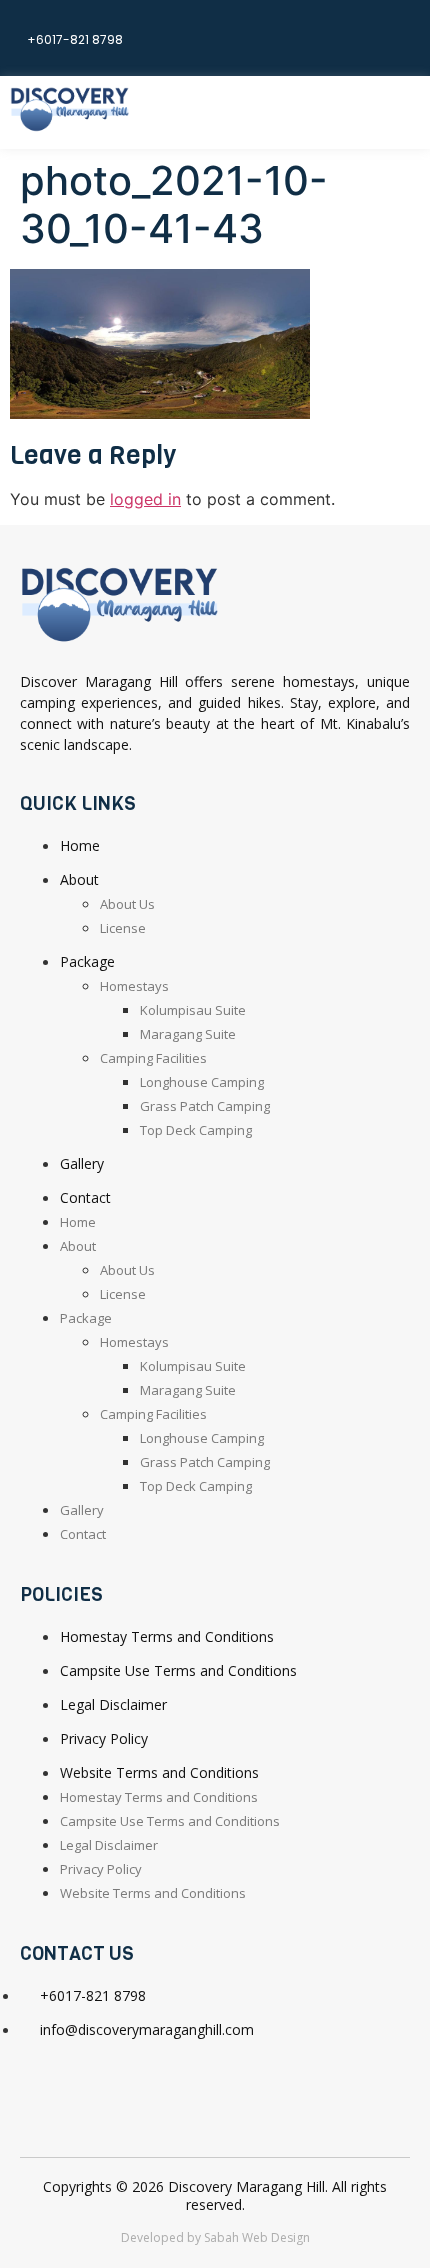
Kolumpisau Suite (193, 1010)
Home (80, 845)
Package (87, 961)
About (79, 879)
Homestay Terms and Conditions (167, 1636)
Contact (85, 1197)
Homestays (134, 986)
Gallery (82, 1163)
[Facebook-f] (45, 2086)
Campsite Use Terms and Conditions (178, 1670)
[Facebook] (395, 35)
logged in (145, 499)
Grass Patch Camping (205, 1106)
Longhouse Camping (202, 1082)
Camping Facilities (153, 1058)
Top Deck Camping (196, 1130)
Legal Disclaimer (113, 1704)
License (123, 928)
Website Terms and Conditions (159, 1772)
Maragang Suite (188, 1034)
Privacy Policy (104, 1738)
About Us (127, 904)
